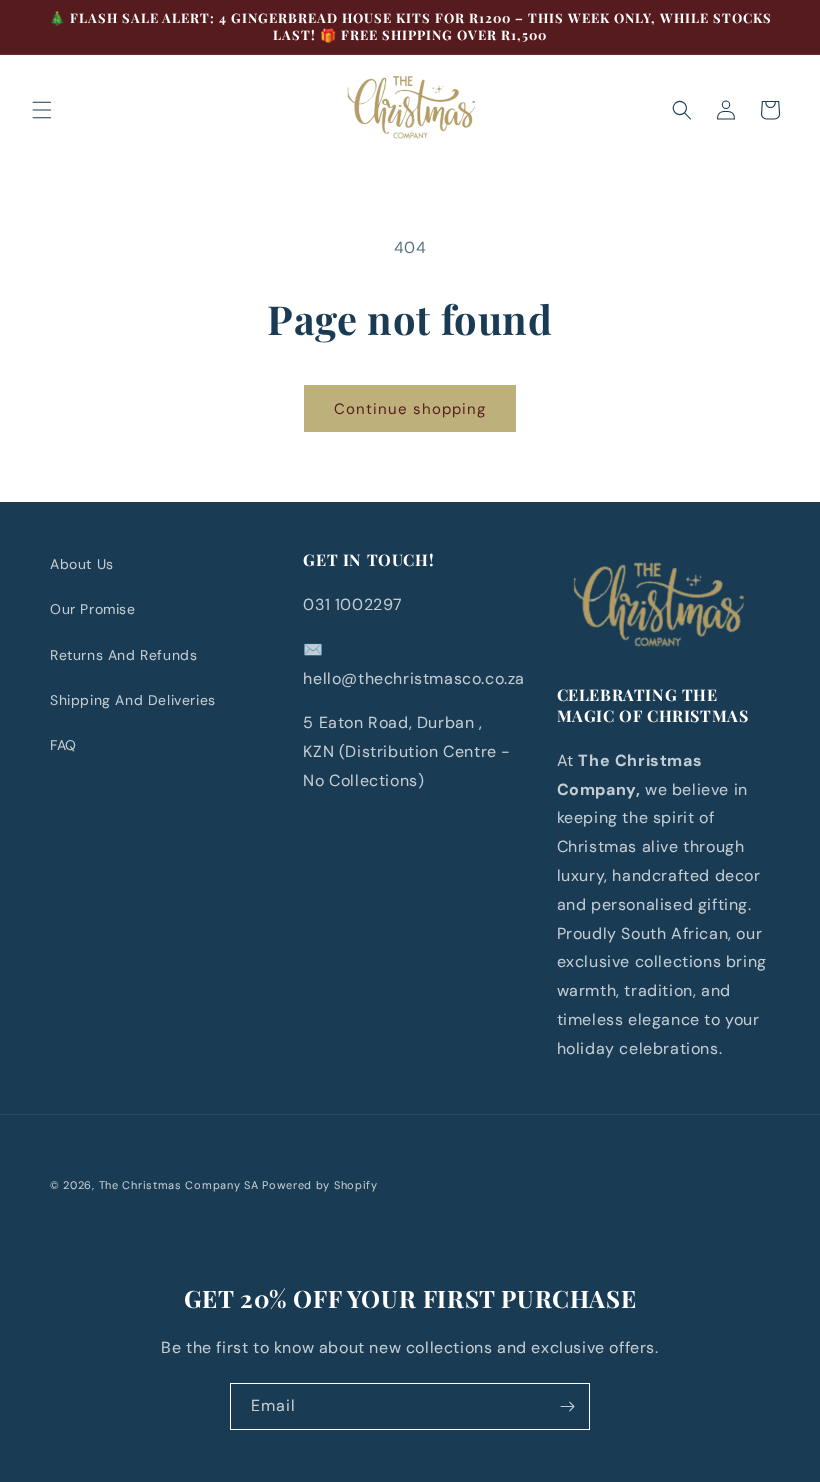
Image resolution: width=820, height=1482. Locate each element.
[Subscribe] (567, 1406)
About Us (82, 564)
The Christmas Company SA (179, 1185)
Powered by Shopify (320, 1185)
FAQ (63, 745)
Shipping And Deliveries (133, 700)
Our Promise (93, 609)
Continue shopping (410, 409)
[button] (42, 110)
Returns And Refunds (123, 655)
